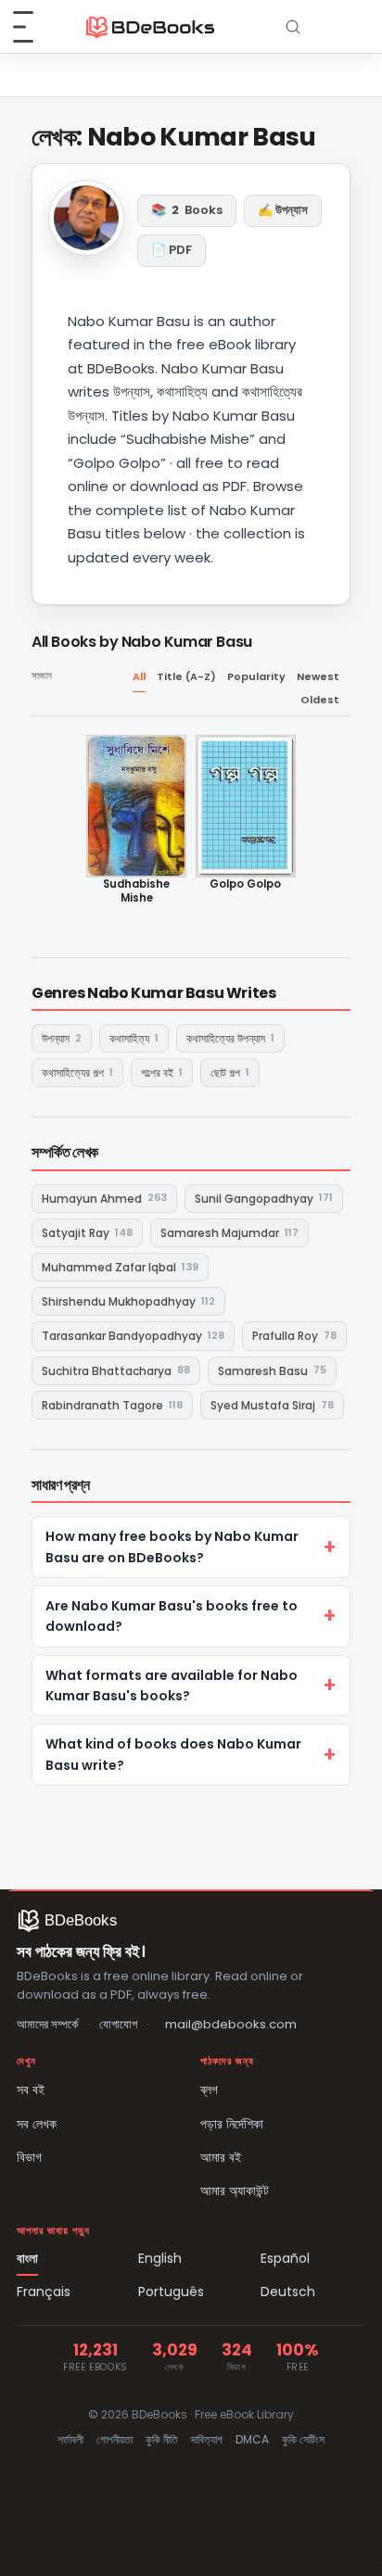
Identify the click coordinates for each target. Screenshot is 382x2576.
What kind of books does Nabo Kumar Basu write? (173, 1754)
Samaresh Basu (272, 1370)
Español (285, 2258)
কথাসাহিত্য (134, 1038)
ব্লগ (209, 2090)
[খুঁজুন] (293, 27)
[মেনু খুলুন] (33, 27)
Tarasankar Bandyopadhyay (133, 1336)
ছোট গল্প (230, 1073)
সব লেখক (37, 2124)
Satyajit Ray (87, 1233)
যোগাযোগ (118, 2024)
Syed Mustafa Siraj (272, 1405)
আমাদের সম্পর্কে (47, 2024)
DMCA (252, 2439)
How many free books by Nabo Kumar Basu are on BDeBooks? (172, 1547)
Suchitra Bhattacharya (116, 1370)
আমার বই (221, 2157)
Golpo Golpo (245, 884)
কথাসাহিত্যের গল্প (77, 1073)
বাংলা (27, 2258)
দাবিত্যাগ (207, 2439)
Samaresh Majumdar (229, 1233)
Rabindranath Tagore (112, 1405)
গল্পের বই (162, 1073)
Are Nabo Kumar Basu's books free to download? (172, 1616)
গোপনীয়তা (115, 2439)
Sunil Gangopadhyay (264, 1198)
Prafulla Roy (294, 1336)
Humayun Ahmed (104, 1198)
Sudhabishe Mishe (136, 891)
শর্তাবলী (70, 2439)
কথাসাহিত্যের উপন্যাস (230, 1038)
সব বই (31, 2090)
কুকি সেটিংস (303, 2439)
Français (44, 2292)
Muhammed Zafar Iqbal (120, 1267)
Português (171, 2292)
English (160, 2258)
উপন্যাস (62, 1038)
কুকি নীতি (162, 2439)
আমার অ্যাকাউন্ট (235, 2191)
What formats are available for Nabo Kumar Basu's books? (172, 1686)
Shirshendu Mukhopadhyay (128, 1301)
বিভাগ (29, 2157)
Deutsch (288, 2292)
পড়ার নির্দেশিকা (232, 2124)
